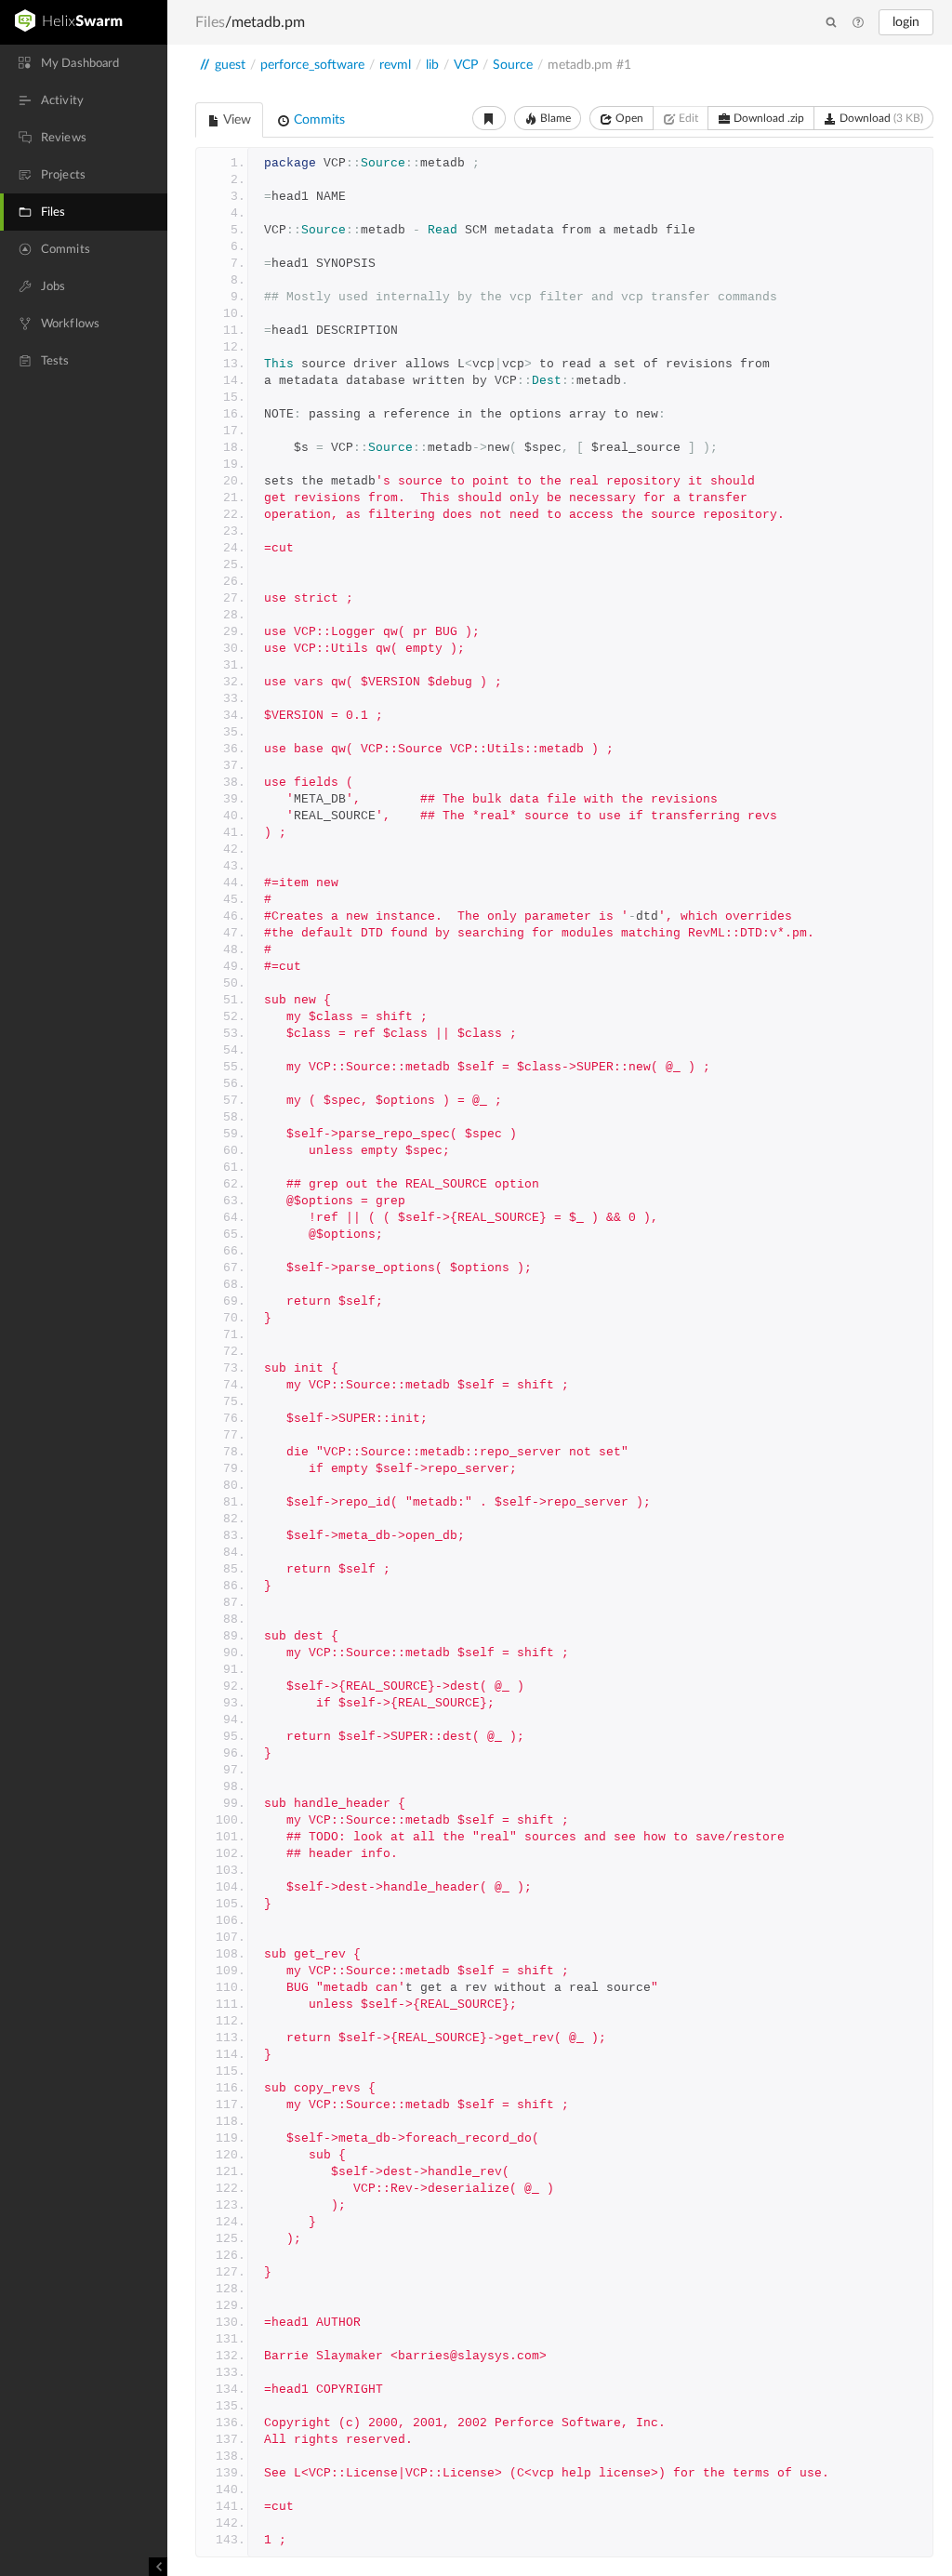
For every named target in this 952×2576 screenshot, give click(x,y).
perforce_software (312, 65)
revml (395, 65)
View (236, 120)
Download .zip (767, 118)
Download (880, 118)
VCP (466, 65)
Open (628, 118)
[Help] (858, 23)
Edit (687, 118)
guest (230, 65)
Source (513, 65)
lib (432, 65)
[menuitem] (84, 63)
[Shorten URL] (489, 118)
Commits (317, 120)
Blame (554, 118)
